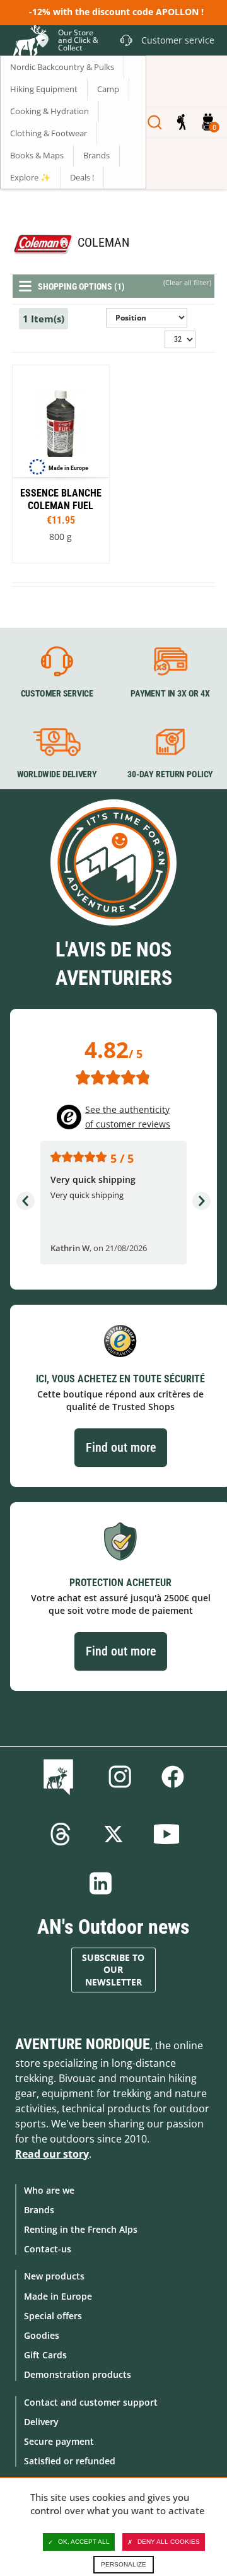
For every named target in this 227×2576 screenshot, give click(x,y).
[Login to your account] (181, 122)
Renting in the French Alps (81, 2229)
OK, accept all (84, 2542)
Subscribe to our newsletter (113, 1970)
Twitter (113, 1834)
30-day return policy (170, 774)
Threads (61, 1834)
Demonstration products (78, 2374)
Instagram (120, 1777)
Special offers (53, 2316)
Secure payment (59, 2441)
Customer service (57, 694)
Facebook (173, 1777)
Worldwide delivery (57, 774)
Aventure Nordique (83, 2044)
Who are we (49, 2190)
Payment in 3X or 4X (170, 694)
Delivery (41, 2422)
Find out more (121, 1447)
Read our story (52, 2154)
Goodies (42, 2335)
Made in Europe (58, 2296)
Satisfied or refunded (70, 2461)
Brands (39, 2210)
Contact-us (48, 2249)
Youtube (166, 1834)
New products (54, 2276)
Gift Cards (45, 2355)
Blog (61, 1777)
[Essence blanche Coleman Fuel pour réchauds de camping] (61, 464)
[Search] (155, 122)
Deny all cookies (169, 2542)
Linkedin (101, 1883)
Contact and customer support (91, 2402)
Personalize (124, 2564)
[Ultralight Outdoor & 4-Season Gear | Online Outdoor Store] (29, 42)
